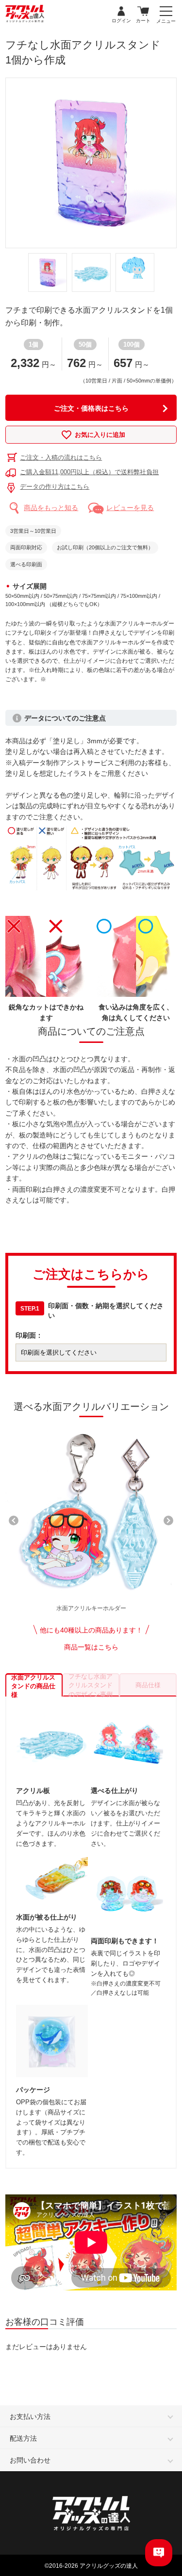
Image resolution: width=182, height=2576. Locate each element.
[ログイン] (121, 12)
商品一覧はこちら (91, 1647)
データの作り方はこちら (55, 487)
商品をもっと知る (51, 508)
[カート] (143, 12)
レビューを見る (130, 508)
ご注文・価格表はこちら (91, 408)
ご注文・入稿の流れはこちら (61, 457)
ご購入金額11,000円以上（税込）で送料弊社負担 (89, 472)
